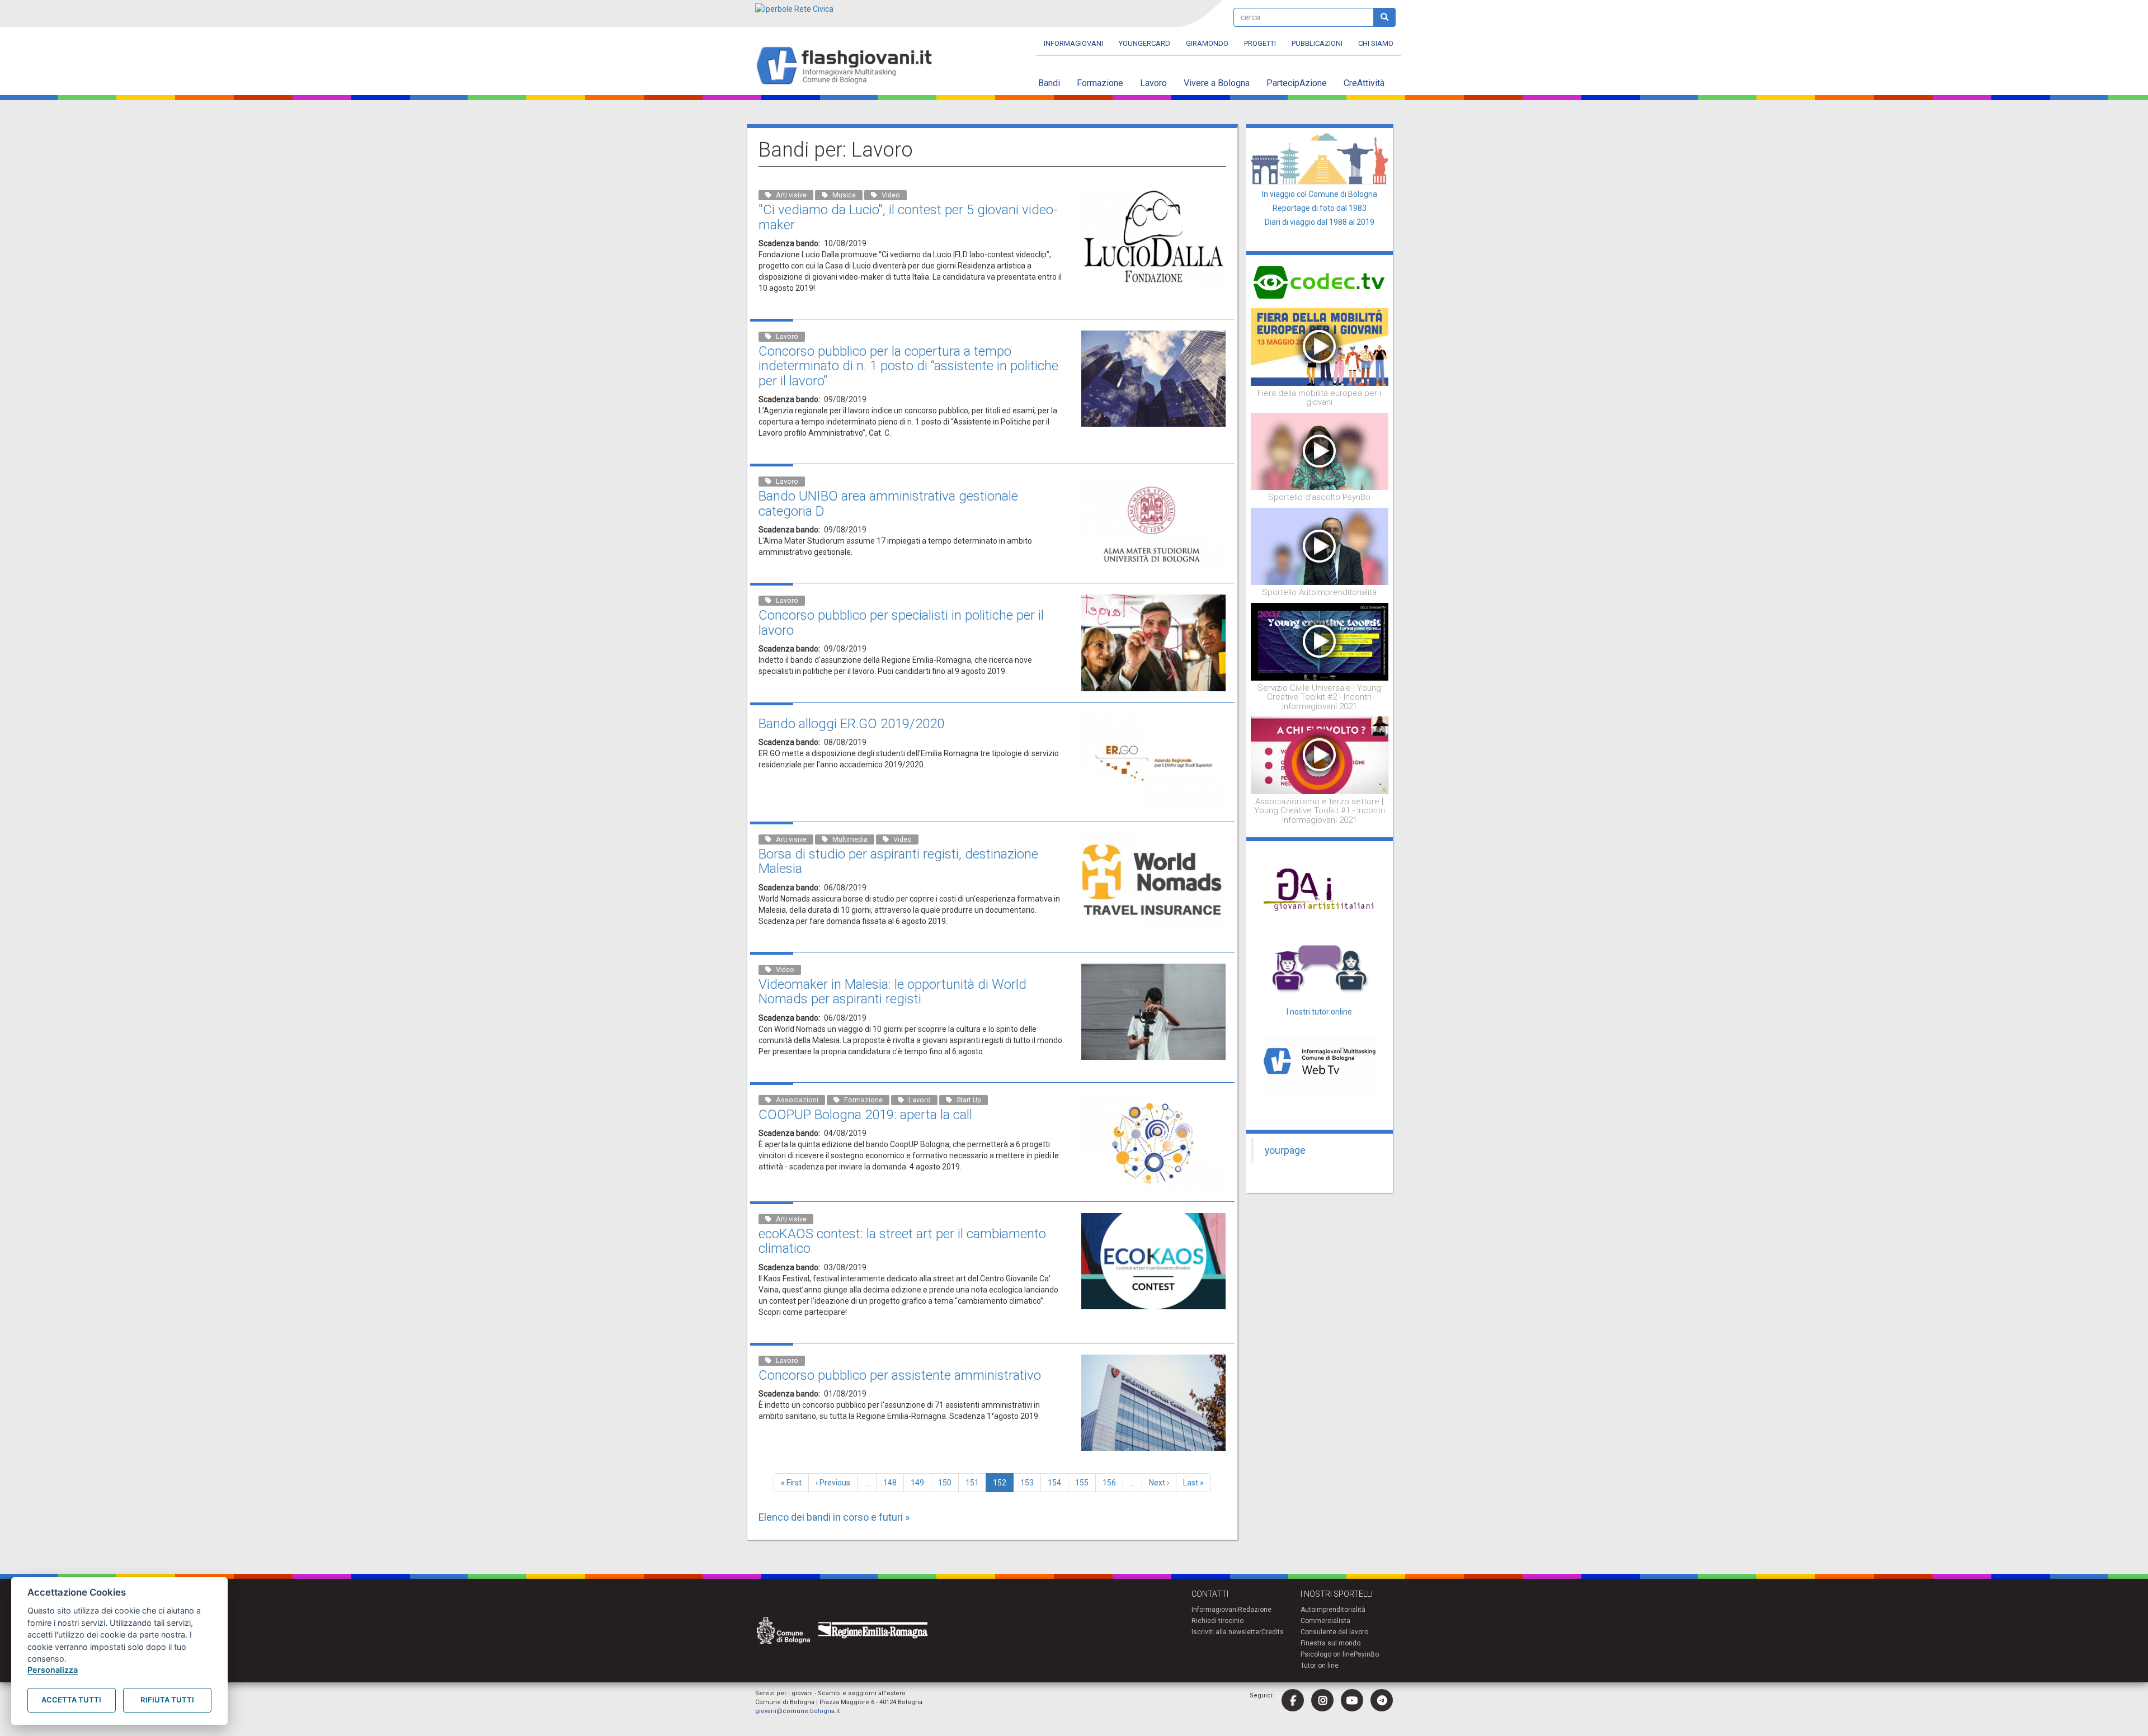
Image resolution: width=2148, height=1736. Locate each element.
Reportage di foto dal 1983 (1320, 208)
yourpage (1285, 1150)
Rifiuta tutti (167, 1700)
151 (975, 1483)
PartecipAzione (1297, 83)
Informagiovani (1073, 43)
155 (1084, 1483)
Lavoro (1153, 83)
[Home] (849, 66)
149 (920, 1483)
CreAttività (1364, 83)
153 (1030, 1483)
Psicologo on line (1327, 1654)
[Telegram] (1382, 1700)
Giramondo (1207, 43)
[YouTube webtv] (1352, 1700)
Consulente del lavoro (1334, 1632)
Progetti (1260, 43)
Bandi (1049, 83)
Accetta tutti (71, 1700)
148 (892, 1483)
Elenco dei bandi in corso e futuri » (834, 1517)
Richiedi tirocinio (1217, 1621)
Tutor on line (1320, 1666)
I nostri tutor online (1319, 1012)
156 (1112, 1483)
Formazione (1100, 83)
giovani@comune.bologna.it (797, 1711)
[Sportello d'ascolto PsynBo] (1320, 451)
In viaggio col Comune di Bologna (1320, 194)
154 (1057, 1483)
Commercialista (1325, 1621)
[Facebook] (1293, 1700)
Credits (1273, 1632)
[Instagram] (1322, 1700)
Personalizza (53, 1670)
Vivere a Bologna (1217, 83)
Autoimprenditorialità (1333, 1610)
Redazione (1255, 1610)
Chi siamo (1376, 43)
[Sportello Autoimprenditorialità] (1320, 546)
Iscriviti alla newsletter (1226, 1632)
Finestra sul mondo (1330, 1643)
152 (1003, 1485)
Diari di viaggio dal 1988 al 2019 (1320, 222)
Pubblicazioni (1317, 43)
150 (947, 1483)
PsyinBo (1366, 1654)
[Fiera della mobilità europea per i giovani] (1320, 346)
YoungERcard (1144, 43)
